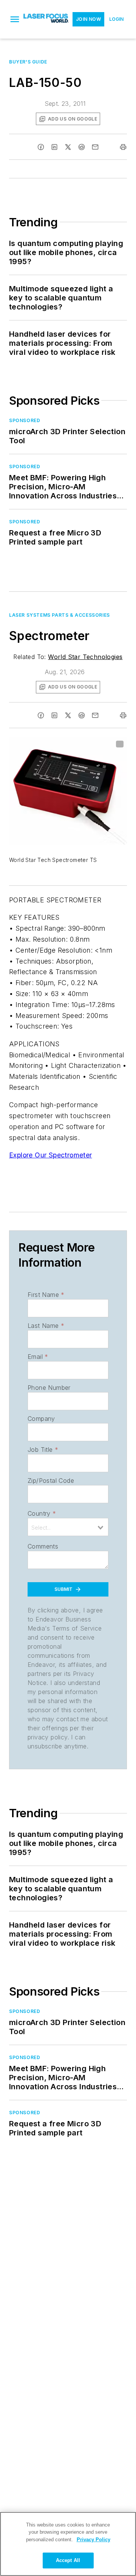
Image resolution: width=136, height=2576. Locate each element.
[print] (123, 147)
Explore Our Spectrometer (51, 1155)
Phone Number (49, 1388)
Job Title (43, 1450)
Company (41, 1419)
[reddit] (82, 147)
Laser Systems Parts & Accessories (59, 615)
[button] (15, 19)
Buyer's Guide (28, 62)
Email (38, 1357)
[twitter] (68, 147)
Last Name (46, 1326)
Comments (43, 1546)
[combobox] (68, 1527)
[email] (95, 147)
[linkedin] (54, 147)
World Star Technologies (85, 657)
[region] (68, 2544)
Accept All (68, 2560)
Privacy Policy (93, 2540)
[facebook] (41, 147)
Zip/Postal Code (51, 1481)
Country (42, 1513)
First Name (46, 1295)
